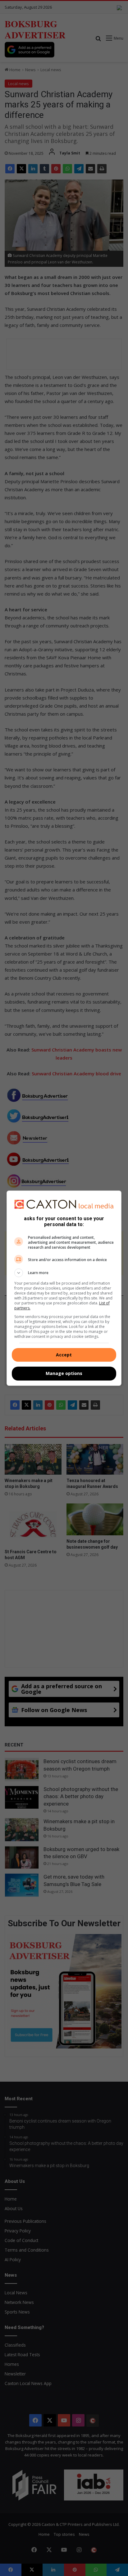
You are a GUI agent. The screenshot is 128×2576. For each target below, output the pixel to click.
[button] (64, 1273)
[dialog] (64, 1288)
